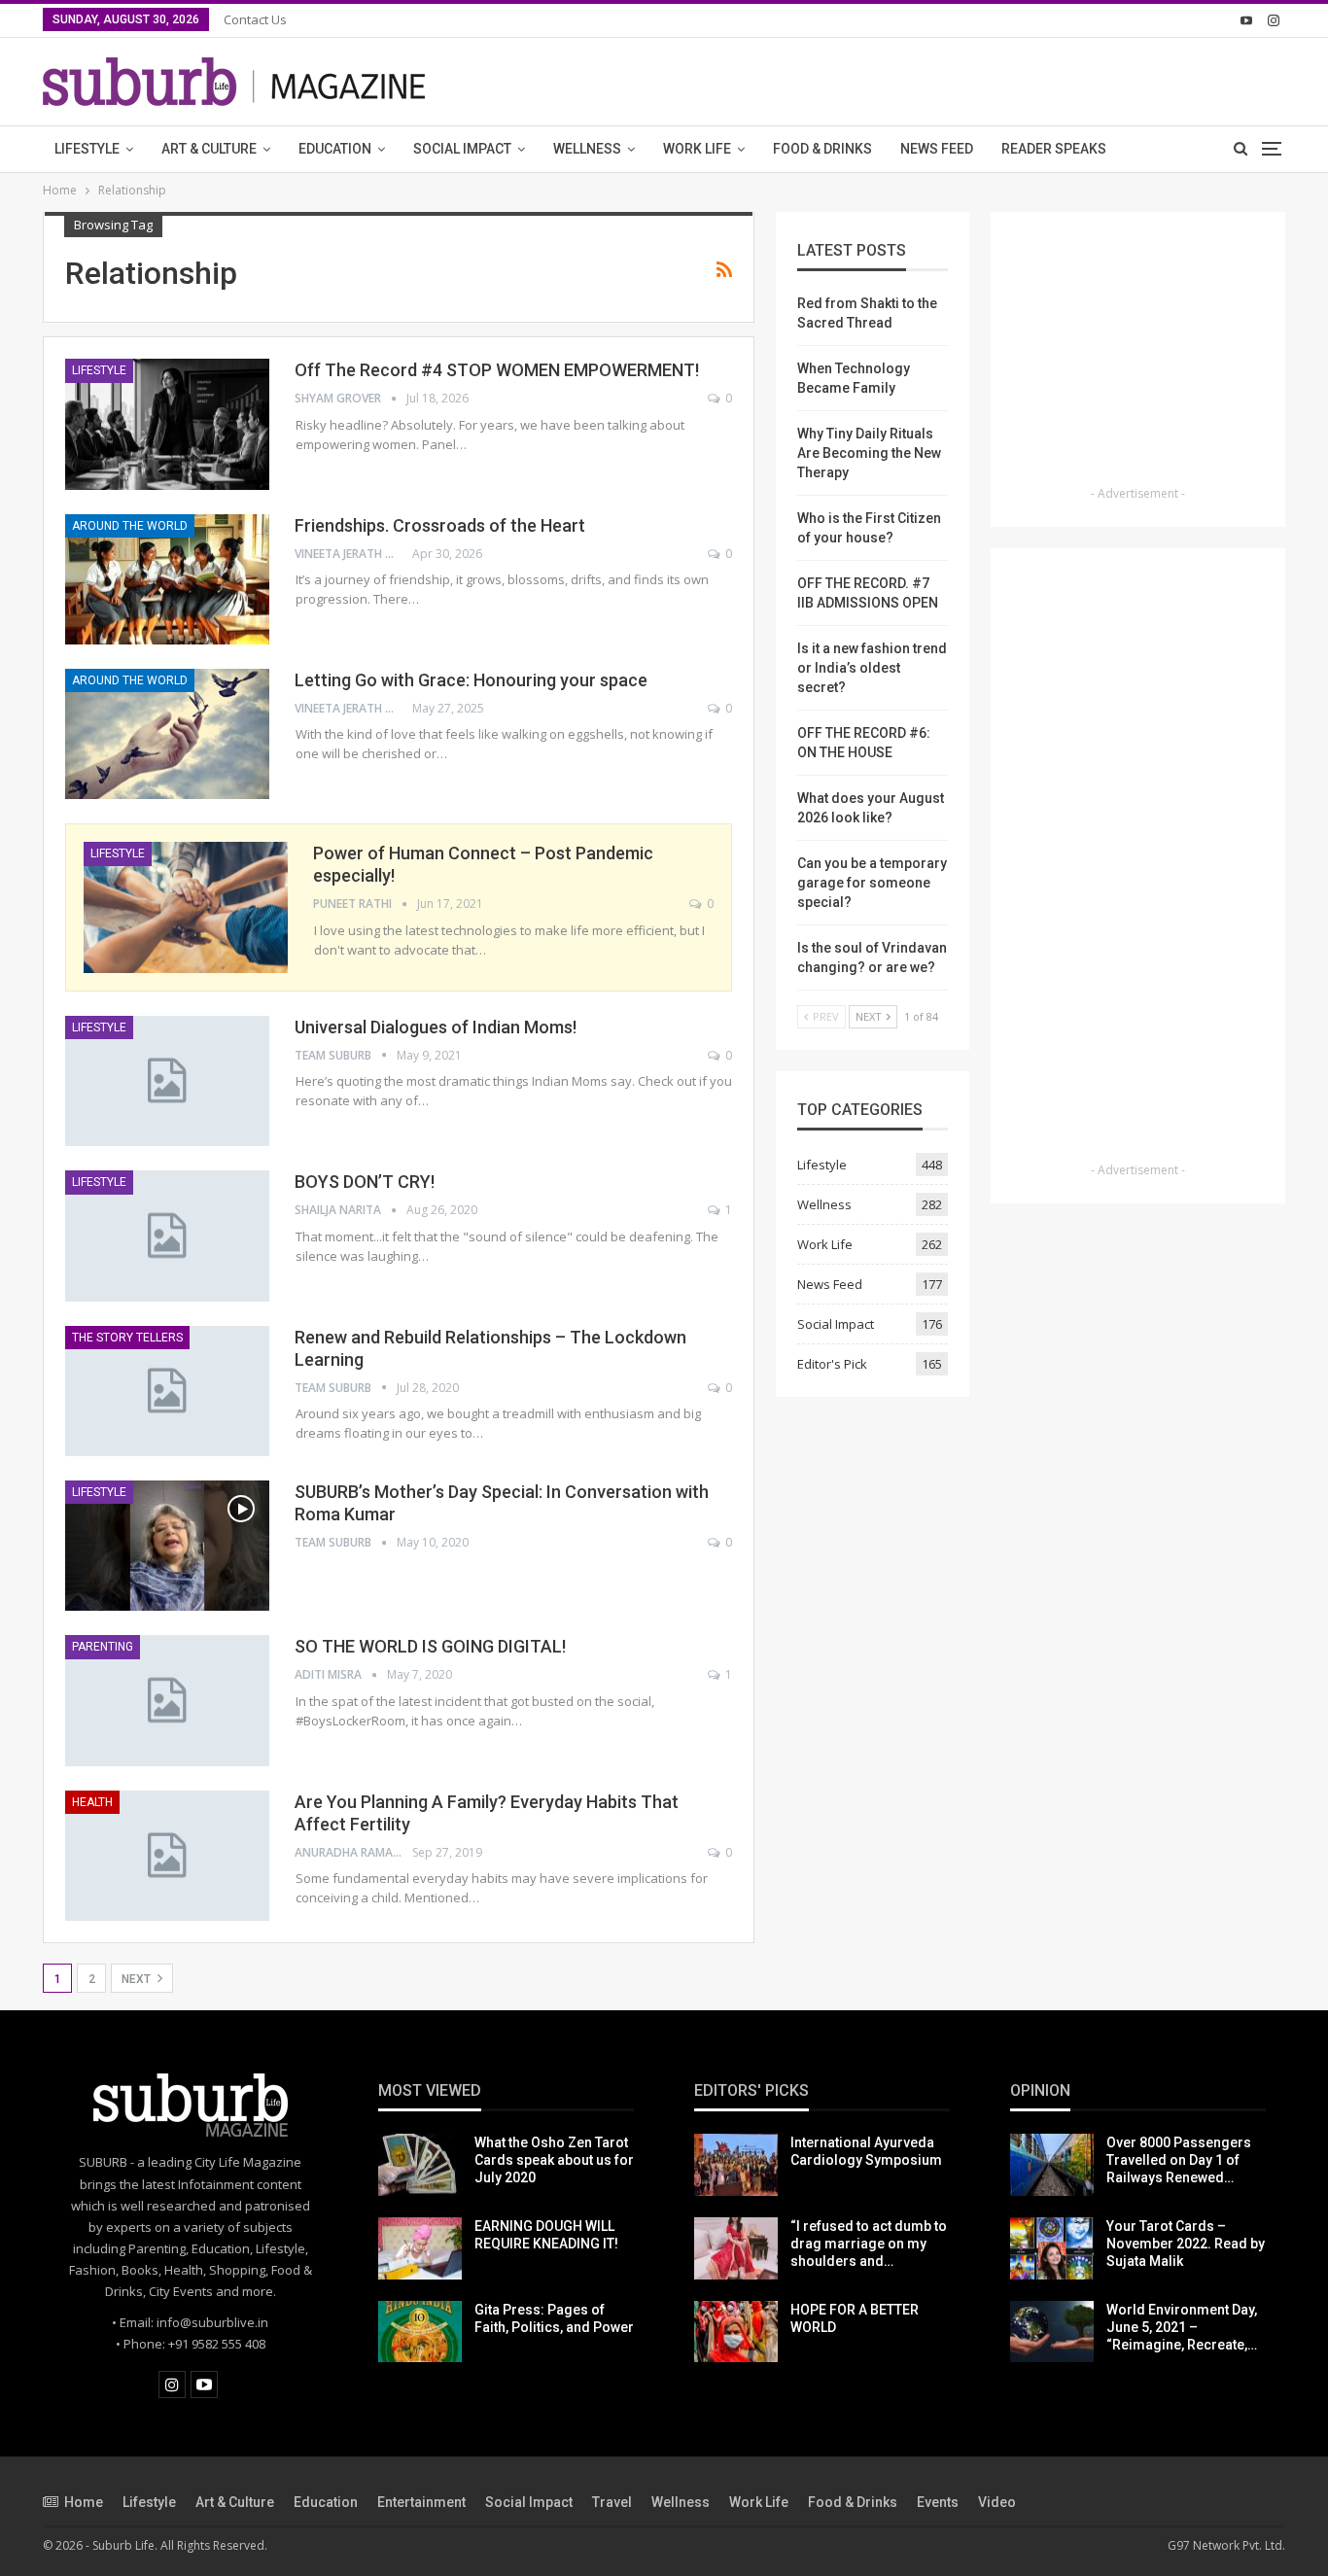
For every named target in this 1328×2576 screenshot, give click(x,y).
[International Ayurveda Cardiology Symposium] (736, 2165)
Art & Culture (209, 149)
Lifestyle (87, 149)
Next (138, 1979)
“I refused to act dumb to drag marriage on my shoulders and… (869, 2244)
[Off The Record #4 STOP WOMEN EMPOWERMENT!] (167, 424)
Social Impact (462, 149)
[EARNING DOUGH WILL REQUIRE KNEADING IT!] (420, 2248)
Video (997, 2502)
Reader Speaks (1054, 149)
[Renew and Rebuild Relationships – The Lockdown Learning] (167, 1391)
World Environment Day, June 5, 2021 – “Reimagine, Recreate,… (1182, 2327)
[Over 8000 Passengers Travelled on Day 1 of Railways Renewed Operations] (1052, 2165)
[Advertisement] (1138, 355)
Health (92, 1802)
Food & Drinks (822, 149)
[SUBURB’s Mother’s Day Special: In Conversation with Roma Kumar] (167, 1546)
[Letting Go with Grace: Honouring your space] (167, 734)
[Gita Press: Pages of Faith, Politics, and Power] (420, 2332)
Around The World (130, 526)
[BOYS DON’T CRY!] (167, 1236)
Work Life (697, 149)
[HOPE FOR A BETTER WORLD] (736, 2332)
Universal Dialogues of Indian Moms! (436, 1027)
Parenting (103, 1647)
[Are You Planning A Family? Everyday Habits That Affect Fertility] (167, 1856)
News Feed (937, 149)
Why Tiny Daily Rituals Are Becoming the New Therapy (869, 453)
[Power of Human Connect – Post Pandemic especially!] (186, 907)
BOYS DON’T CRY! (365, 1182)
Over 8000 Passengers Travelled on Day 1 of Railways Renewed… (1179, 2160)
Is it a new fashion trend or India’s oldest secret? (872, 668)
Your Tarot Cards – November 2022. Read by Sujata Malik (1186, 2244)
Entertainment (421, 2502)
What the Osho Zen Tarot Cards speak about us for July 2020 (554, 2160)
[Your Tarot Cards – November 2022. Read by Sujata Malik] (1052, 2248)
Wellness (587, 149)
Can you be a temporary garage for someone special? (872, 883)
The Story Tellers (127, 1338)
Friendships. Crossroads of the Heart (440, 525)
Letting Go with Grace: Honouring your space (471, 680)
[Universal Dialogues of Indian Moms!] (167, 1081)
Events (938, 2502)
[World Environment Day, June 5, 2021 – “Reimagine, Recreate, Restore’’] (1052, 2332)
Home (84, 2502)
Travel (612, 2502)
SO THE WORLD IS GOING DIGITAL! (430, 1646)
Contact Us (255, 19)
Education (335, 149)
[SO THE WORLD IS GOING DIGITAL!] (167, 1700)
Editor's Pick (832, 1364)
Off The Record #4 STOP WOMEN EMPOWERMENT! (497, 370)
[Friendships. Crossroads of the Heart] (167, 579)
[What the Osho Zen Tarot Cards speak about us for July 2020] (420, 2165)
